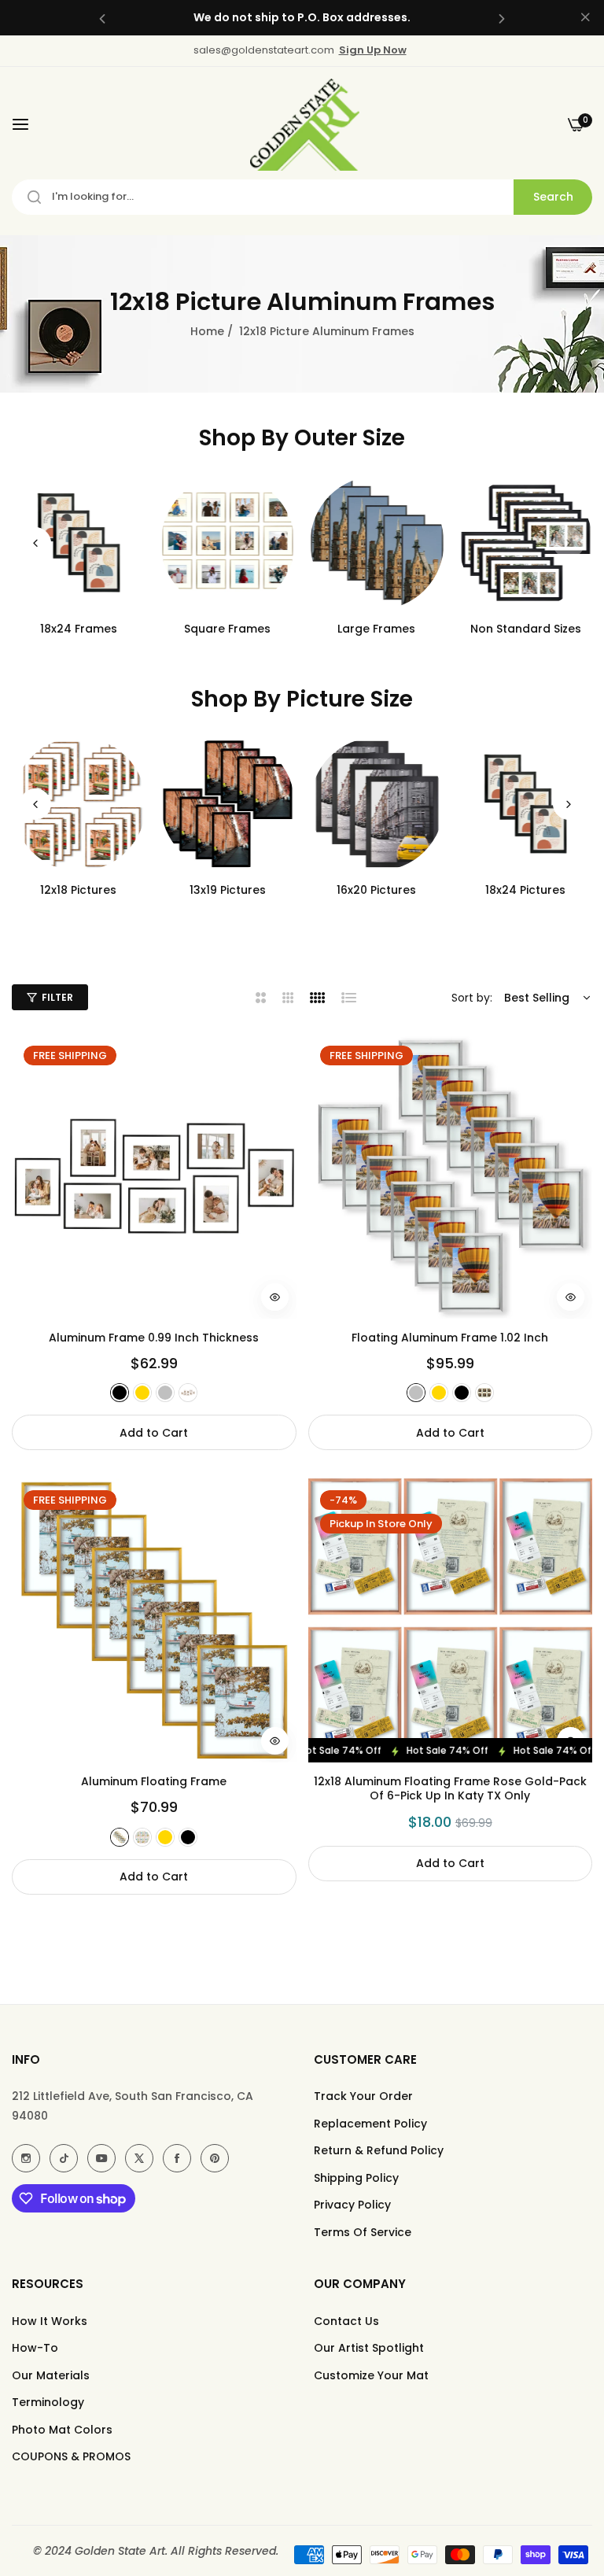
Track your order (363, 2096)
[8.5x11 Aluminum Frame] (526, 543)
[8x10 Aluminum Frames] (377, 543)
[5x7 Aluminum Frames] (228, 543)
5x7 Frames (228, 629)
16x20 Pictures (228, 890)
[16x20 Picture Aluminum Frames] (228, 804)
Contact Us (346, 2321)
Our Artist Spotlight (369, 2348)
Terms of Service (363, 2232)
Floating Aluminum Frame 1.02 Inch (450, 1338)
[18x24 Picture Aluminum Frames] (377, 804)
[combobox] (302, 197)
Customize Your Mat (371, 2375)
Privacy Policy (352, 2205)
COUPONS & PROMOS (71, 2456)
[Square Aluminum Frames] (526, 804)
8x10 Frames (377, 629)
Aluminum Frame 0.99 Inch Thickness (154, 1338)
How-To (35, 2348)
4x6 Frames (79, 629)
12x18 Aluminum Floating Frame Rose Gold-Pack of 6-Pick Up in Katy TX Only (450, 1788)
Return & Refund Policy (379, 2150)
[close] (585, 18)
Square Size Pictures (526, 890)
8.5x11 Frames (525, 629)
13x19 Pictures (78, 890)
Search (553, 197)
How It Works (50, 2321)
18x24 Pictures (377, 890)
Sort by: (472, 998)
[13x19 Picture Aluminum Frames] (79, 804)
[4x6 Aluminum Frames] (79, 543)
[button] (102, 18)
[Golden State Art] (302, 125)
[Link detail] (26, 2158)
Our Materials (51, 2375)
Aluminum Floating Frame (154, 1781)
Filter (57, 997)
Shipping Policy (356, 2178)
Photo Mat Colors (62, 2430)
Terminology (48, 2402)
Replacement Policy (370, 2124)
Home (207, 331)
